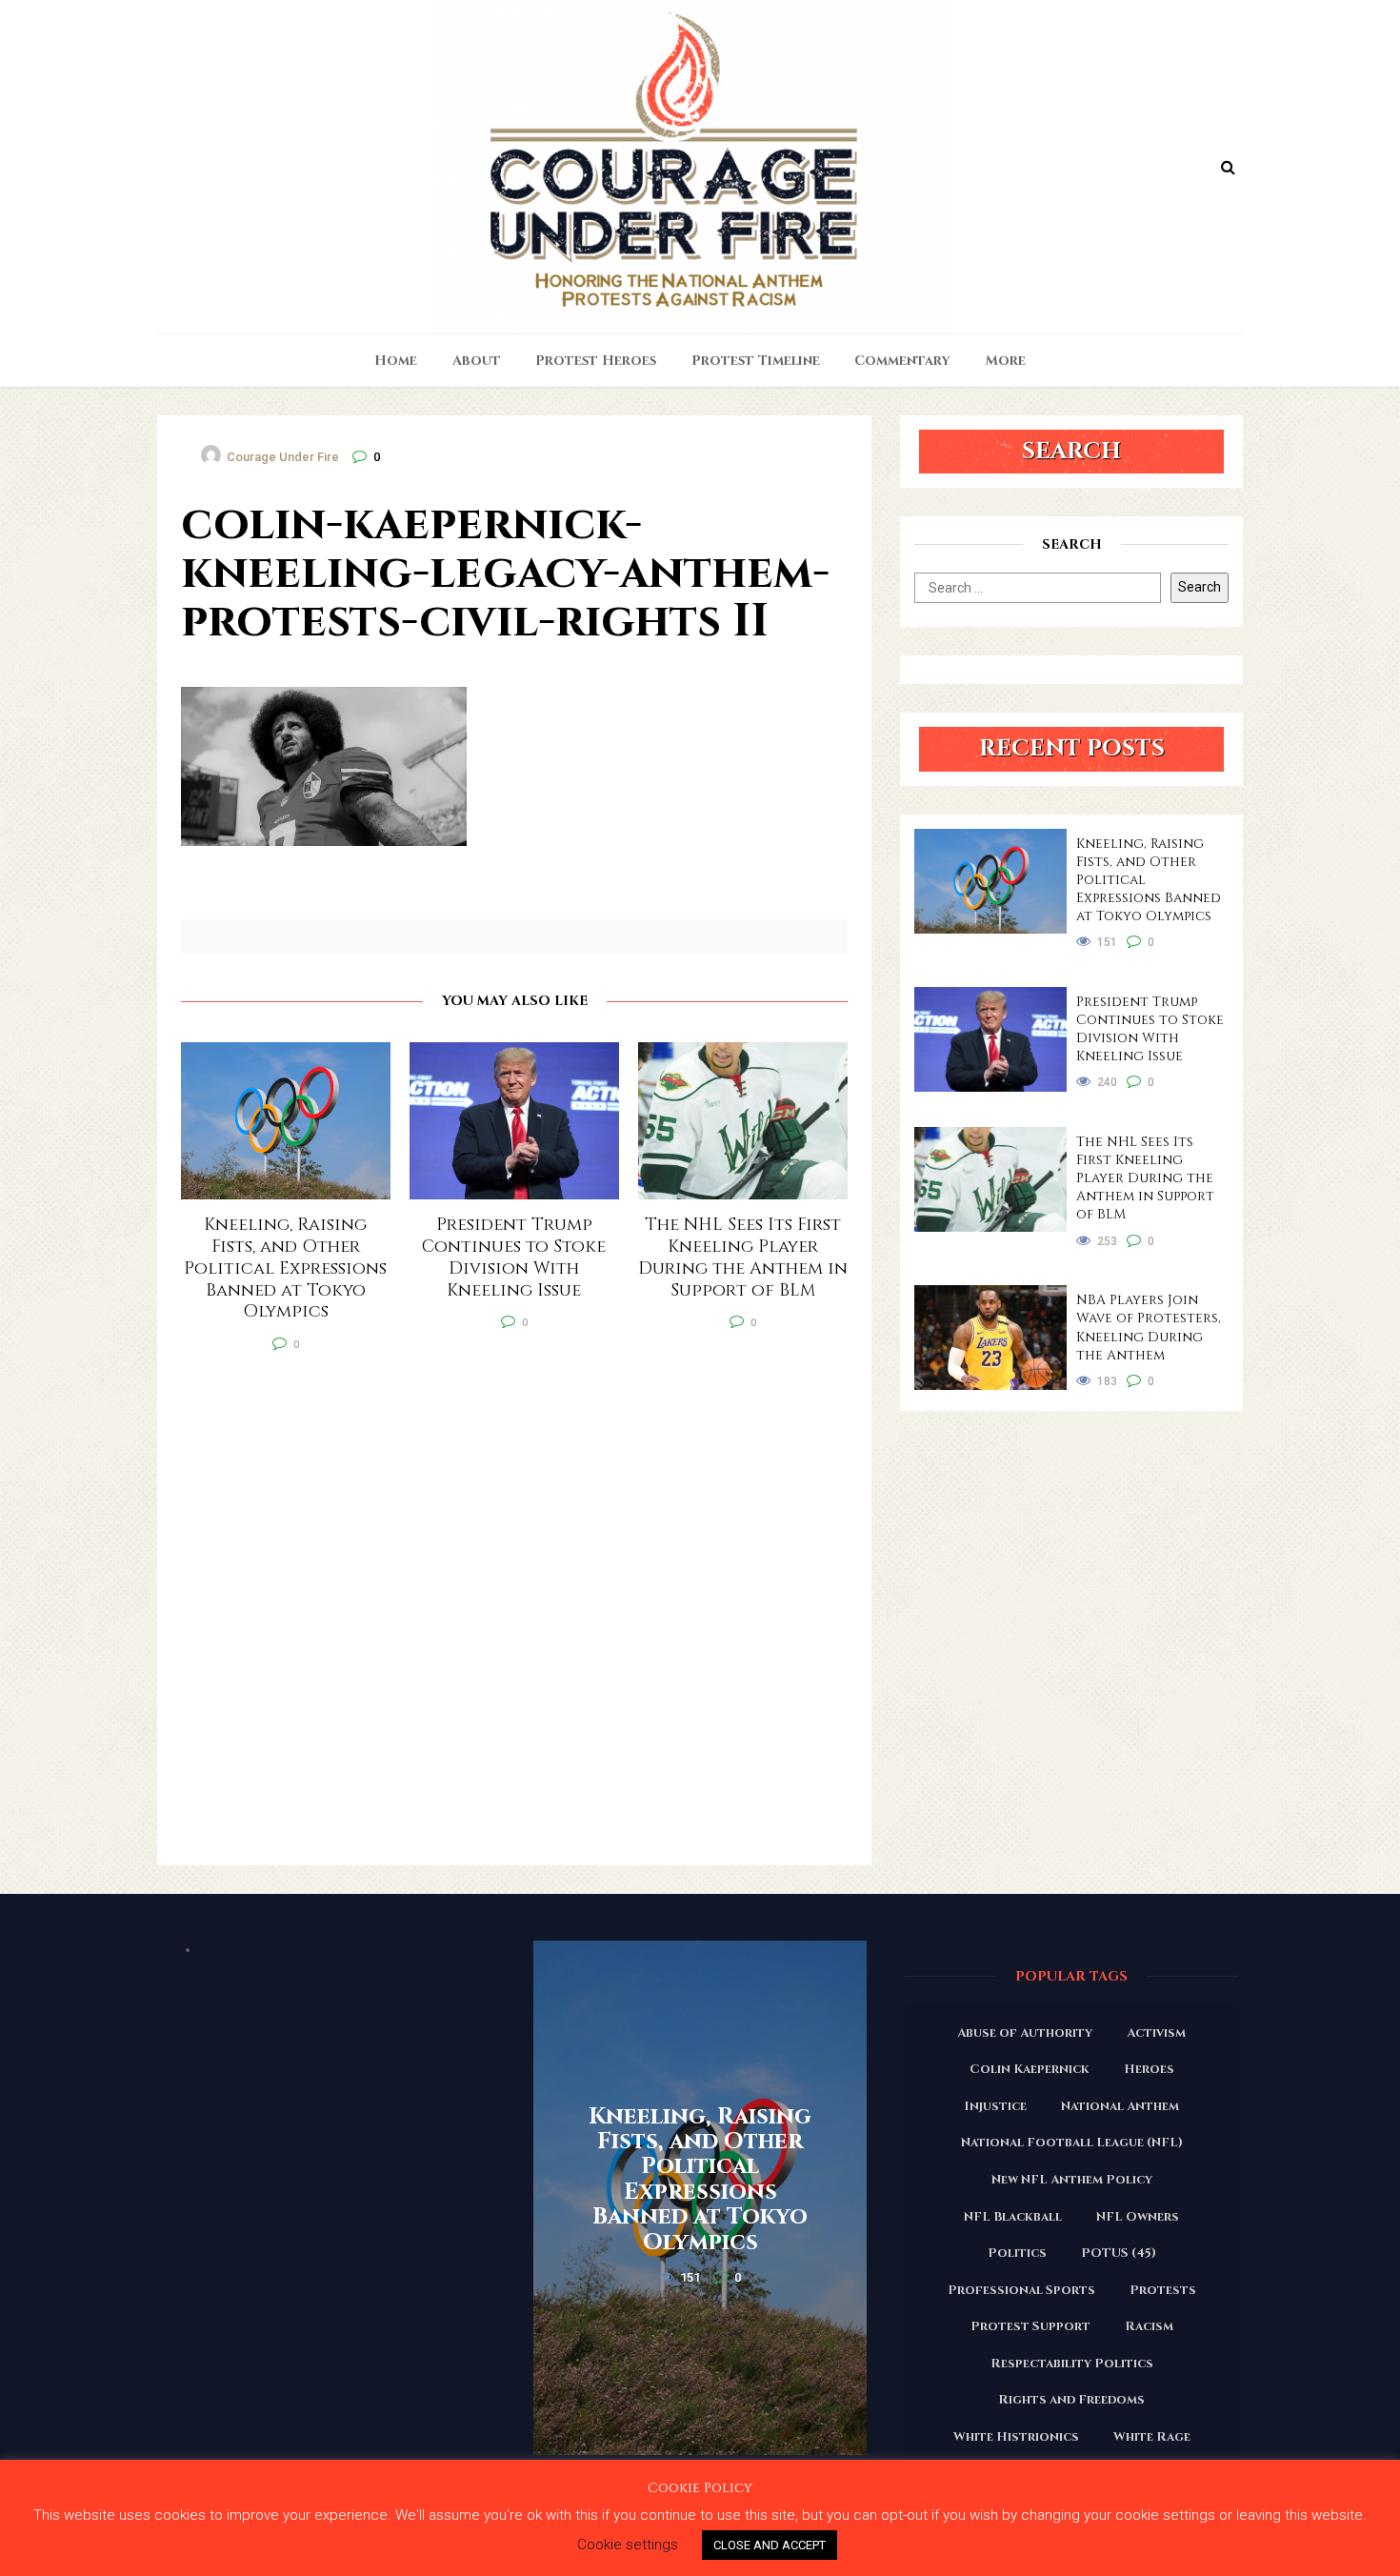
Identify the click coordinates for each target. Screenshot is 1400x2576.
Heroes (1149, 2069)
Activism (1156, 2033)
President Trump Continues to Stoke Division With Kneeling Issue (1150, 1029)
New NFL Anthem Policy (1072, 2180)
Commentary (902, 361)
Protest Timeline (756, 361)
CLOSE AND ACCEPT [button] (770, 2545)
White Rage (1152, 2437)
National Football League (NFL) (1072, 2143)
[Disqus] (514, 1621)
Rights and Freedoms (1071, 2400)
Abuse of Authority (1025, 2033)
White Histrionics (1016, 2437)
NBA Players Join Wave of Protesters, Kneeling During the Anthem (1149, 1327)
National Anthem (1120, 2106)
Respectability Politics (1072, 2364)
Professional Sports (1021, 2290)
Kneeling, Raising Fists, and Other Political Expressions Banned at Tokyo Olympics (1149, 880)
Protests (1163, 2290)
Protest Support (1030, 2326)
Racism (1149, 2326)
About (477, 361)
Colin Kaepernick (1030, 2069)
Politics (1017, 2253)
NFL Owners (1138, 2217)
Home (396, 361)
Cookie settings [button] (628, 2545)
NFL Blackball (1013, 2217)
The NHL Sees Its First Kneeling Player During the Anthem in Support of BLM (1145, 1178)
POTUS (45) (1119, 2253)
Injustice (995, 2106)
